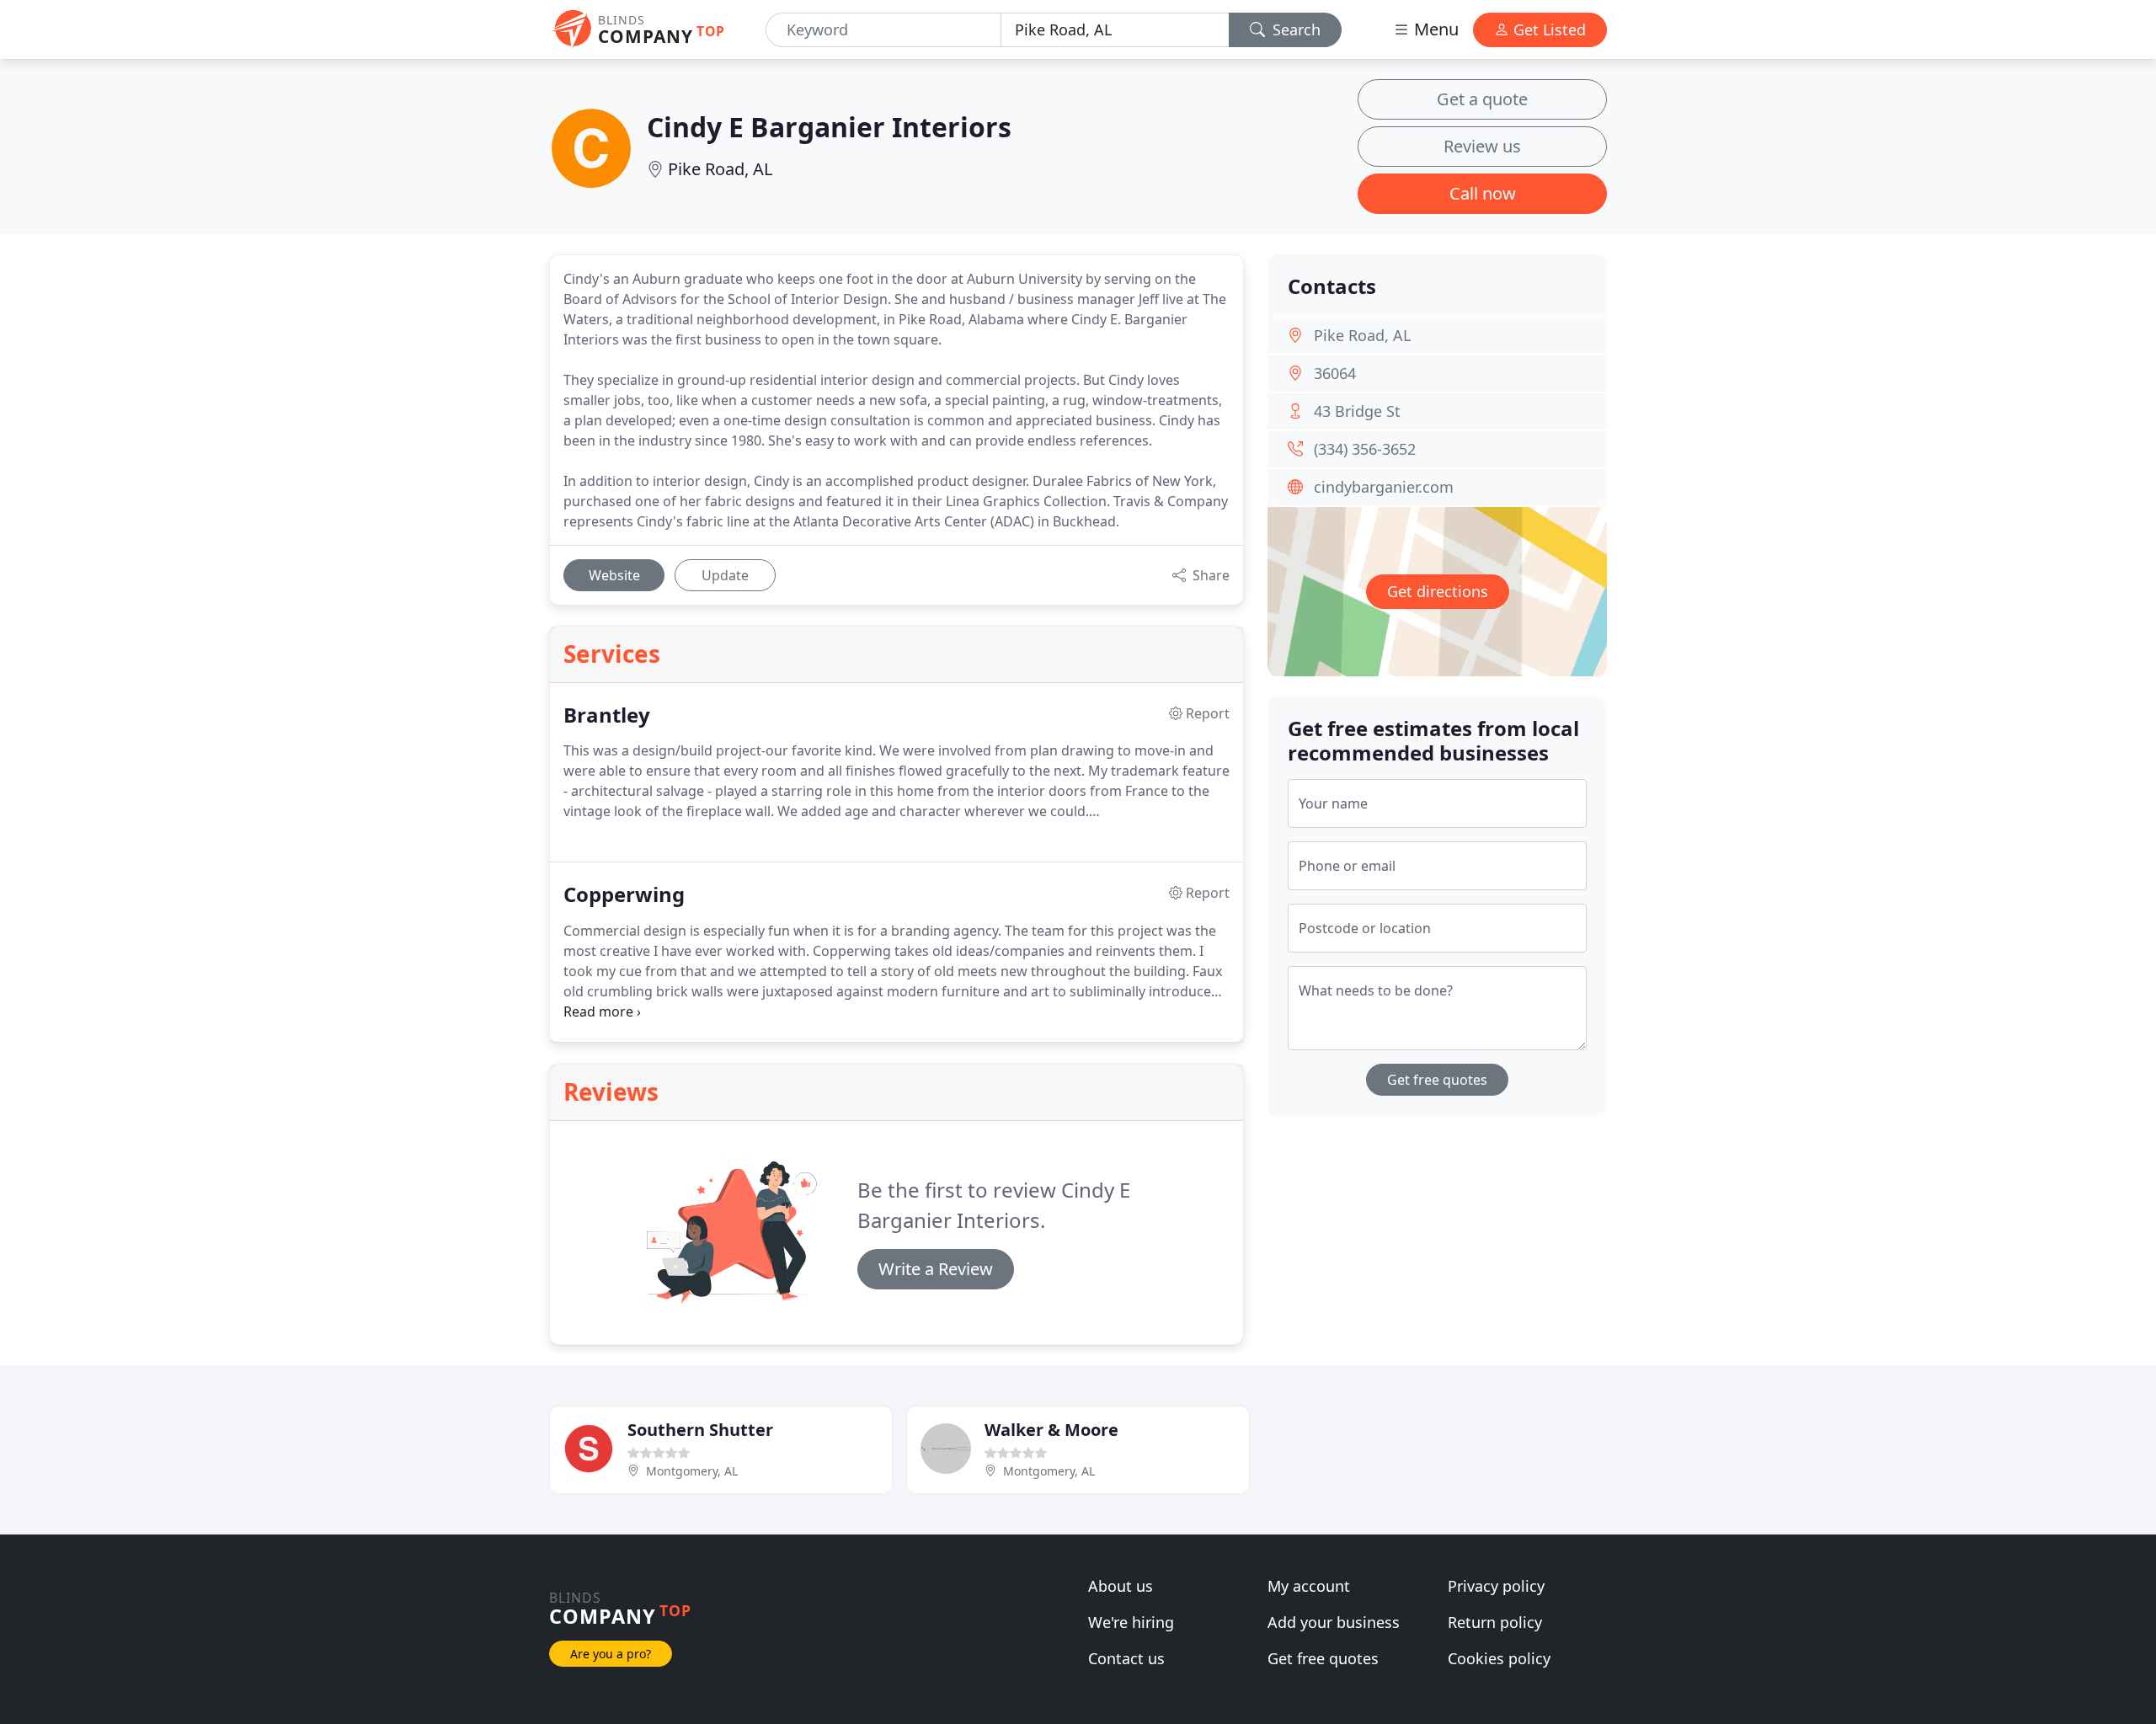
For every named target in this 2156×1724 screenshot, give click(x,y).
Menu (1434, 29)
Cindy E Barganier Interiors (829, 127)
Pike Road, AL (720, 169)
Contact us (1126, 1658)
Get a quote (1482, 99)
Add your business (1334, 1622)
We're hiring (1131, 1622)
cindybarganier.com (1384, 487)
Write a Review (936, 1269)
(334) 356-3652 (1365, 449)
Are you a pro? (611, 1654)
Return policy (1495, 1622)
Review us (1482, 146)
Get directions (1438, 591)
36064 (1335, 373)
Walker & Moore (1051, 1430)
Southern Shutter (700, 1430)
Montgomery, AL (692, 1471)
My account (1309, 1586)
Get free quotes (1437, 1080)
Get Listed (1548, 29)
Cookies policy (1499, 1658)
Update (725, 575)
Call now (1483, 193)
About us (1121, 1586)
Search (1294, 29)
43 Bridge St (1357, 411)
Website (614, 575)
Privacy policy (1496, 1586)
